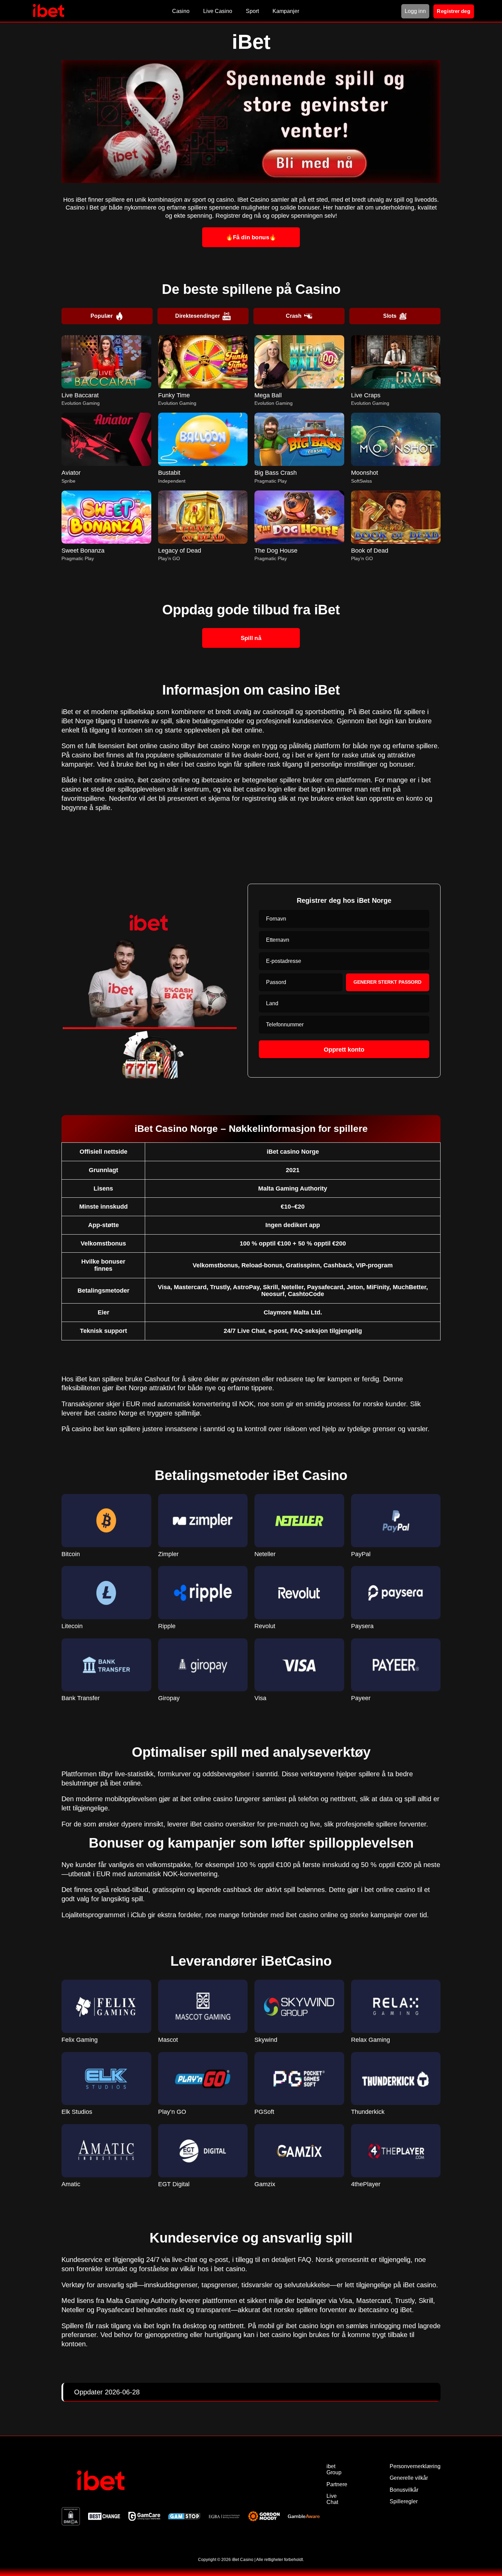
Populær (102, 316)
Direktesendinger (198, 316)
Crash (294, 316)
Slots (390, 316)
